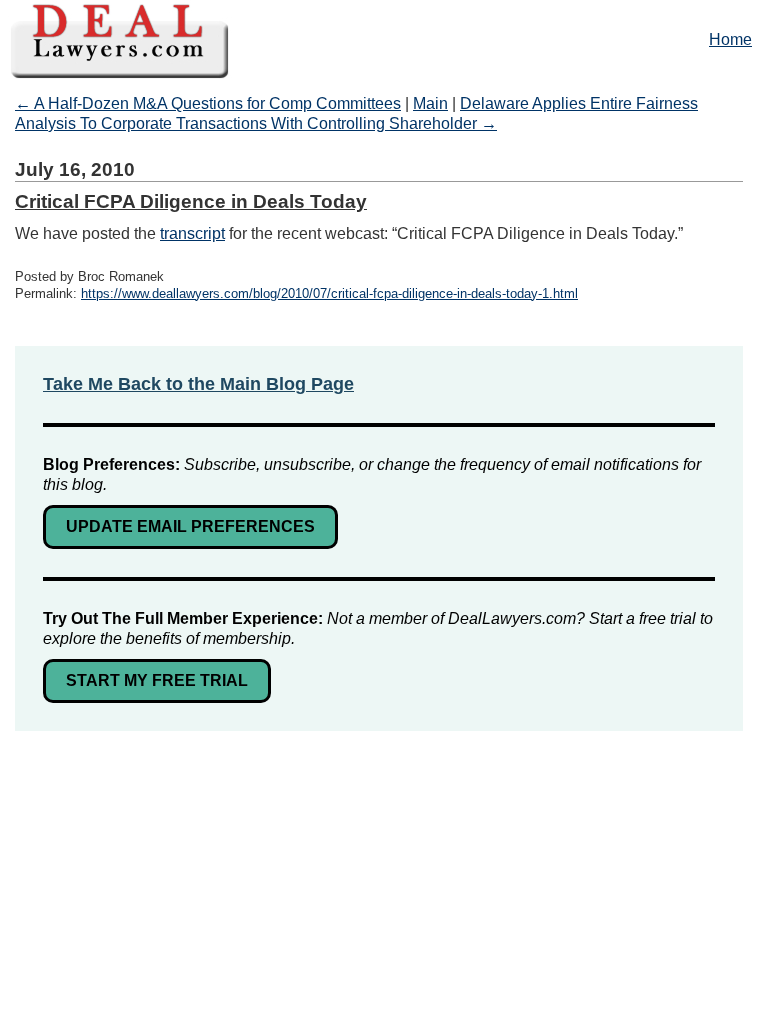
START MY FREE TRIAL (157, 680)
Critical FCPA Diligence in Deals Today (191, 201)
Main (430, 103)
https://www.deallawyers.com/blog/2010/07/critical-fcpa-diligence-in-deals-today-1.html (329, 293)
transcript (192, 233)
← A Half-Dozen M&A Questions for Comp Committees (208, 103)
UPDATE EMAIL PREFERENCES (190, 526)
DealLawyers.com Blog (384, 39)
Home (730, 39)
